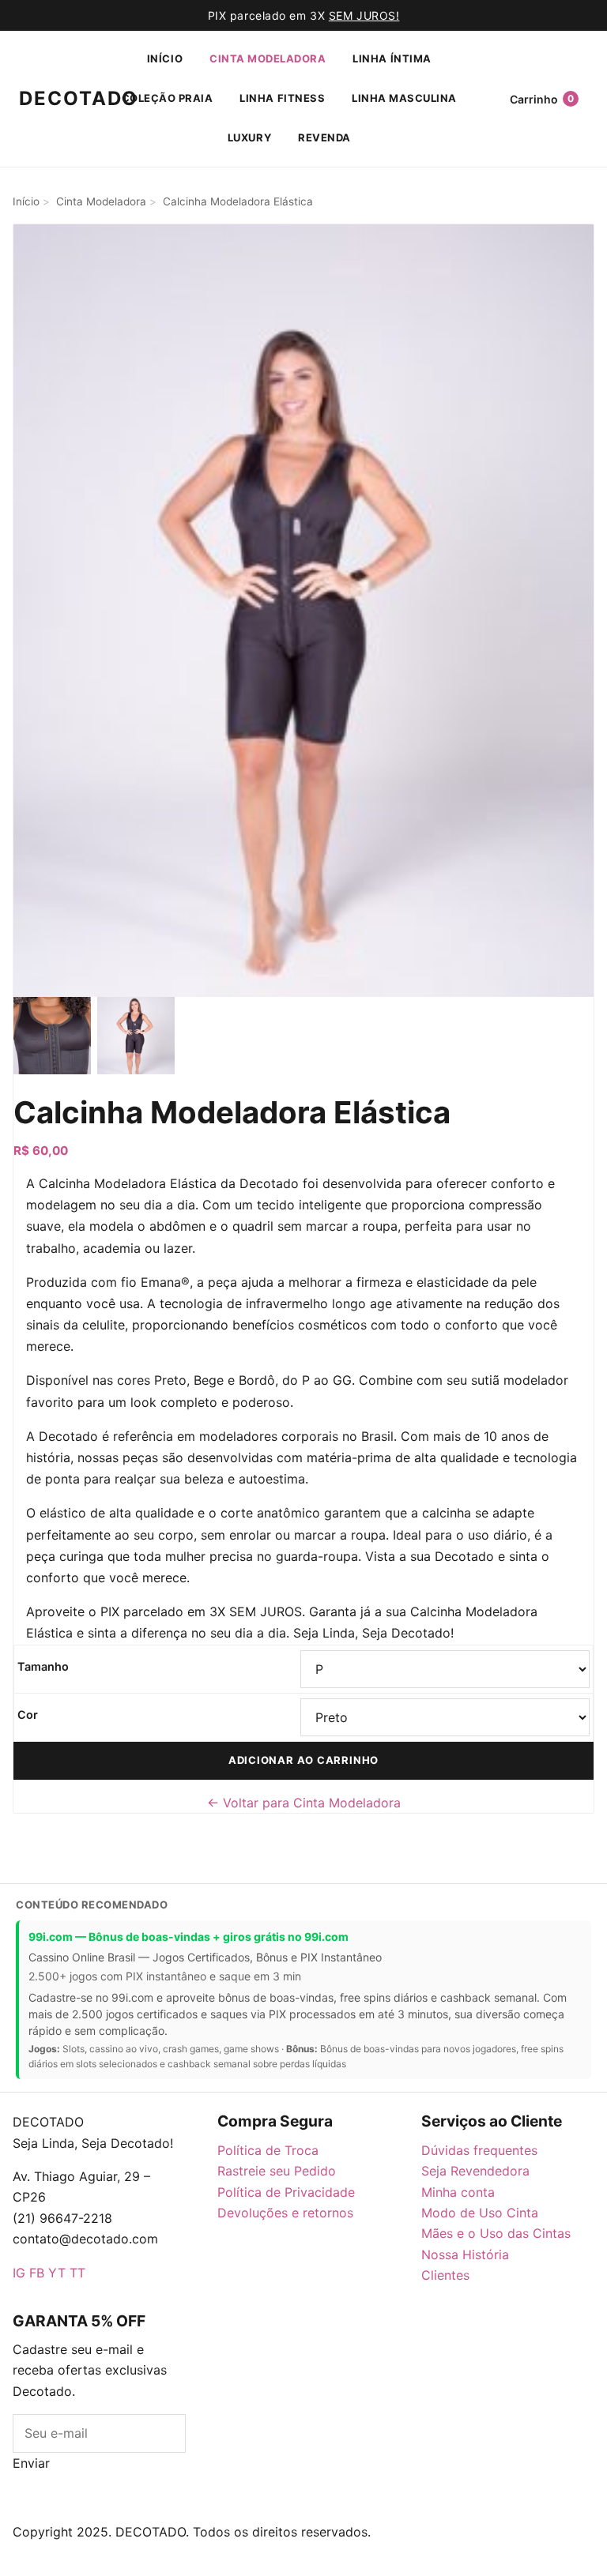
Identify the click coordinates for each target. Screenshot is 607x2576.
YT (57, 2273)
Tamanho (43, 1666)
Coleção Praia (168, 98)
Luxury (249, 137)
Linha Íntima (392, 58)
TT (77, 2273)
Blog (66, 2484)
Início (165, 58)
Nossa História (465, 2254)
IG (19, 2273)
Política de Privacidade (286, 2192)
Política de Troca (268, 2150)
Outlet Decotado (330, 2566)
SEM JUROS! (364, 15)
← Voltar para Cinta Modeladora (304, 1803)
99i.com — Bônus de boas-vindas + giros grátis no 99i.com (189, 1937)
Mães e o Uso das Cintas (496, 2233)
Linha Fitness (282, 98)
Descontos (117, 2484)
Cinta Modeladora (268, 58)
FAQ (117, 2566)
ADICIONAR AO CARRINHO (303, 1760)
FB (37, 2273)
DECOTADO (49, 98)
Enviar (31, 2463)
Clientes (445, 2275)
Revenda (324, 137)
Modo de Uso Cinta (480, 2213)
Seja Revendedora (475, 2171)
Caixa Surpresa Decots (99, 2511)
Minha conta (458, 2192)
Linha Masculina (404, 98)
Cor (28, 1715)
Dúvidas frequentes (479, 2150)
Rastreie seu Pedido (277, 2171)
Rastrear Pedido (234, 2566)
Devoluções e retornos (285, 2213)
